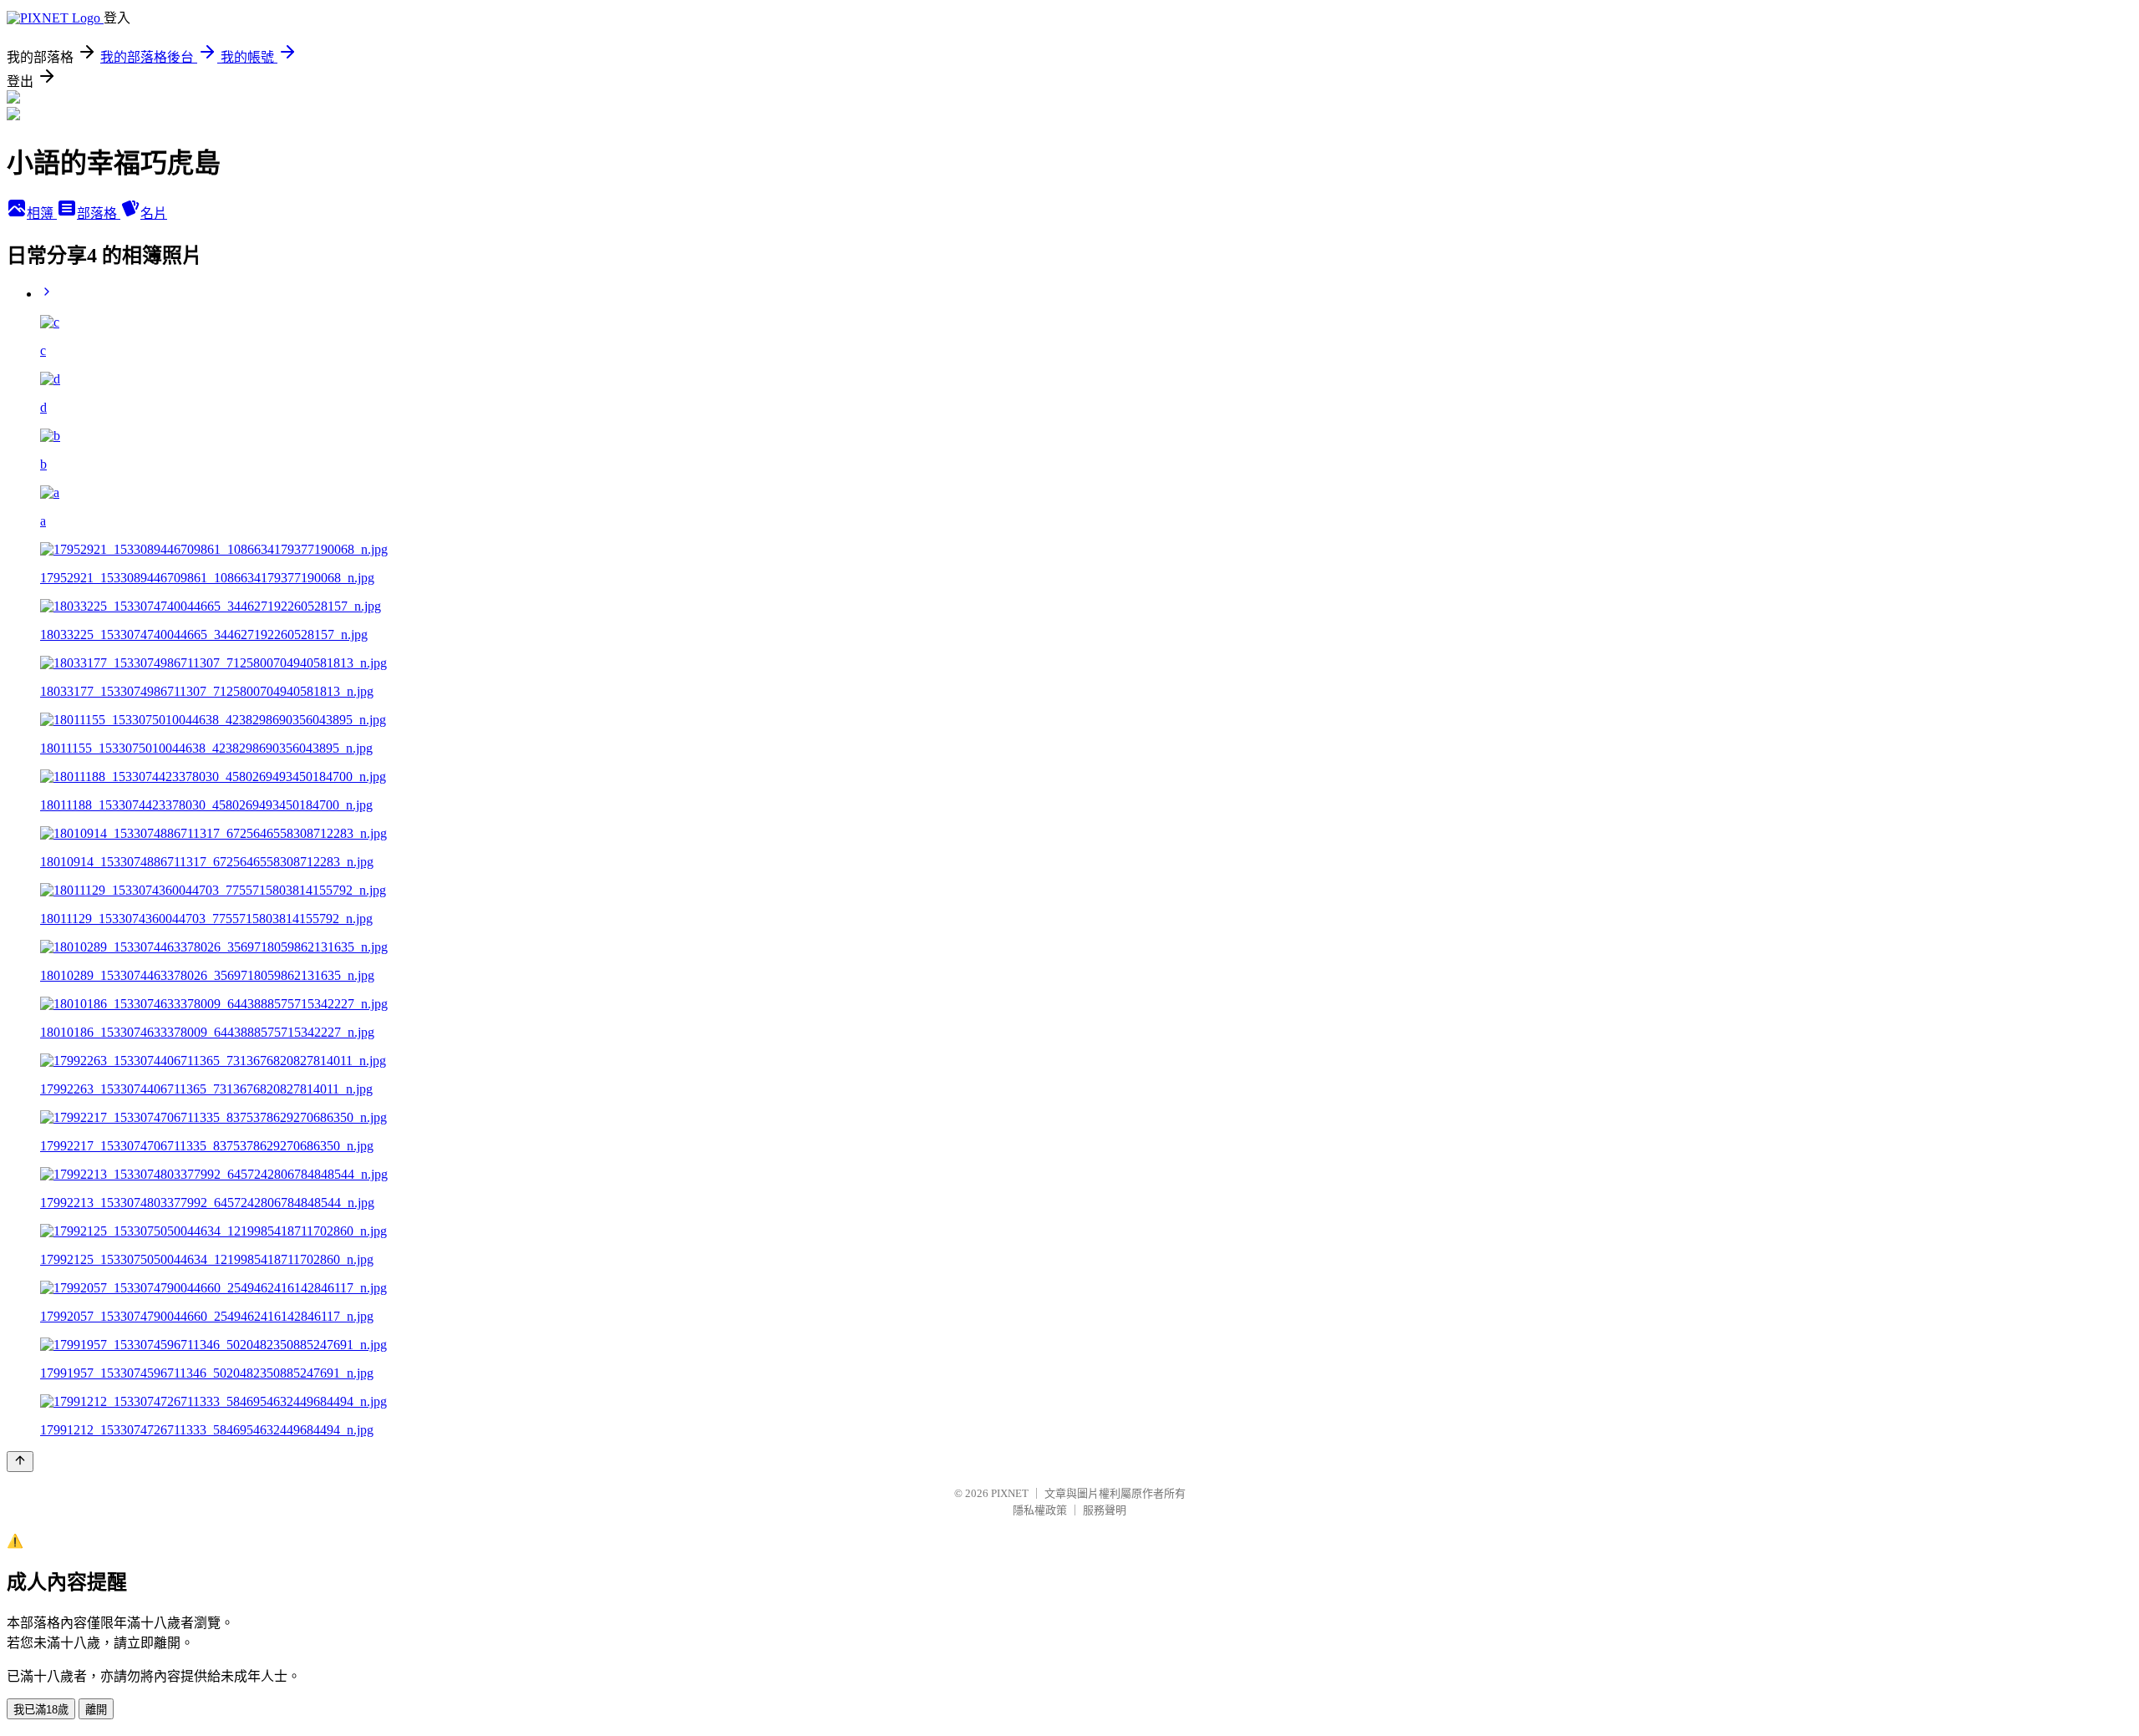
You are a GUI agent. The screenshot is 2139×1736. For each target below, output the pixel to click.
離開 (96, 1710)
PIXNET (1010, 1493)
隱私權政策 (1040, 1510)
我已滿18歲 (41, 1710)
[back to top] (20, 1462)
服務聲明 (1105, 1510)
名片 (154, 213)
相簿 (42, 213)
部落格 (99, 213)
